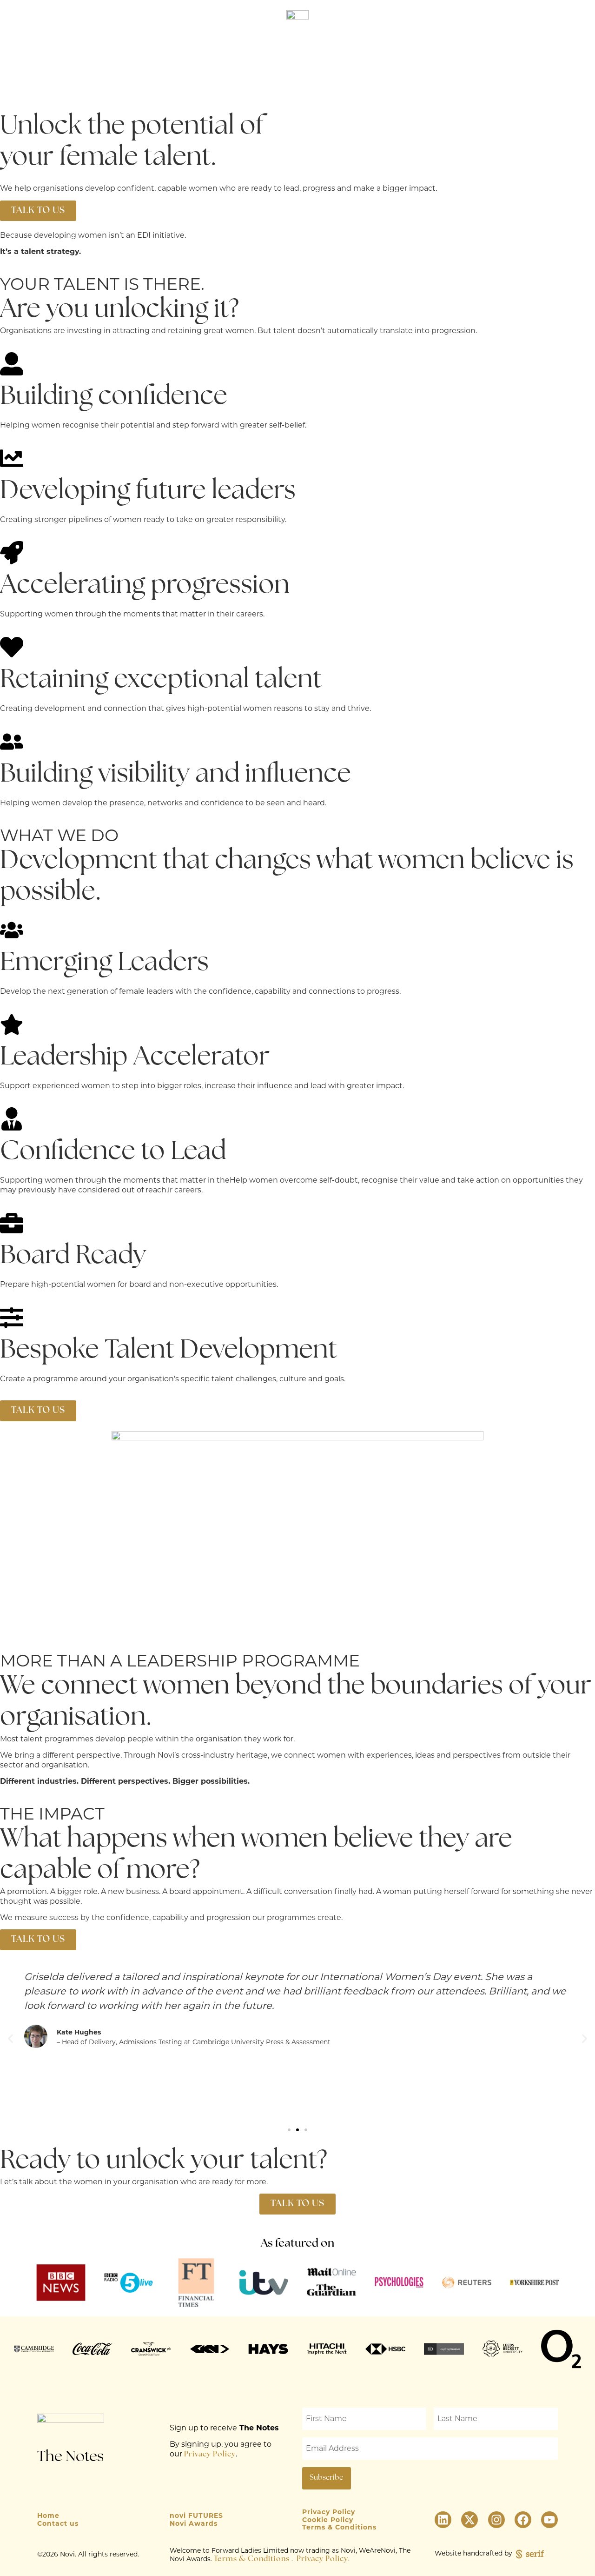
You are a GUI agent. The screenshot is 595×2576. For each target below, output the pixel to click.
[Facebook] (523, 2520)
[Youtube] (549, 2520)
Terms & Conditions (252, 2559)
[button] (578, 84)
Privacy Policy (210, 2455)
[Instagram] (496, 2520)
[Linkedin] (443, 2520)
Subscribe (565, 58)
